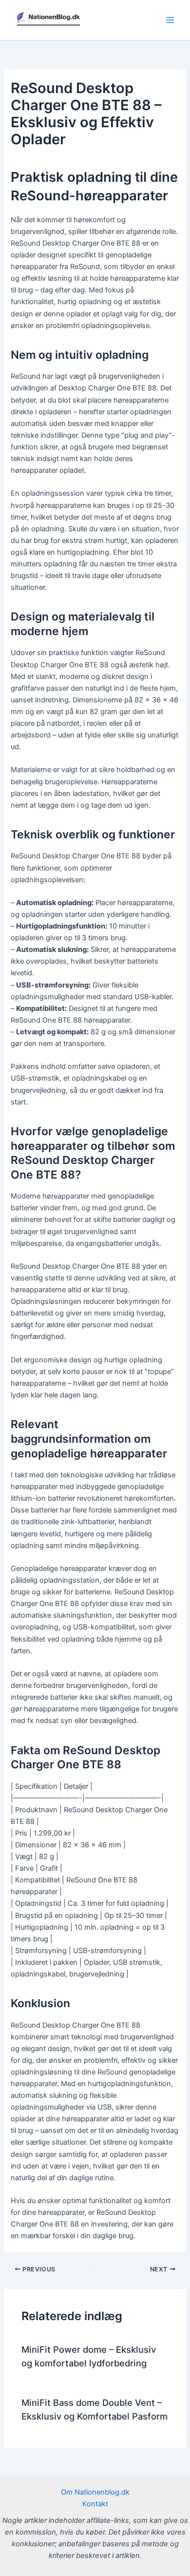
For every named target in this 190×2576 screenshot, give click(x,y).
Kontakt (95, 2504)
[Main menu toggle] (170, 20)
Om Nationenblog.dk (95, 2492)
